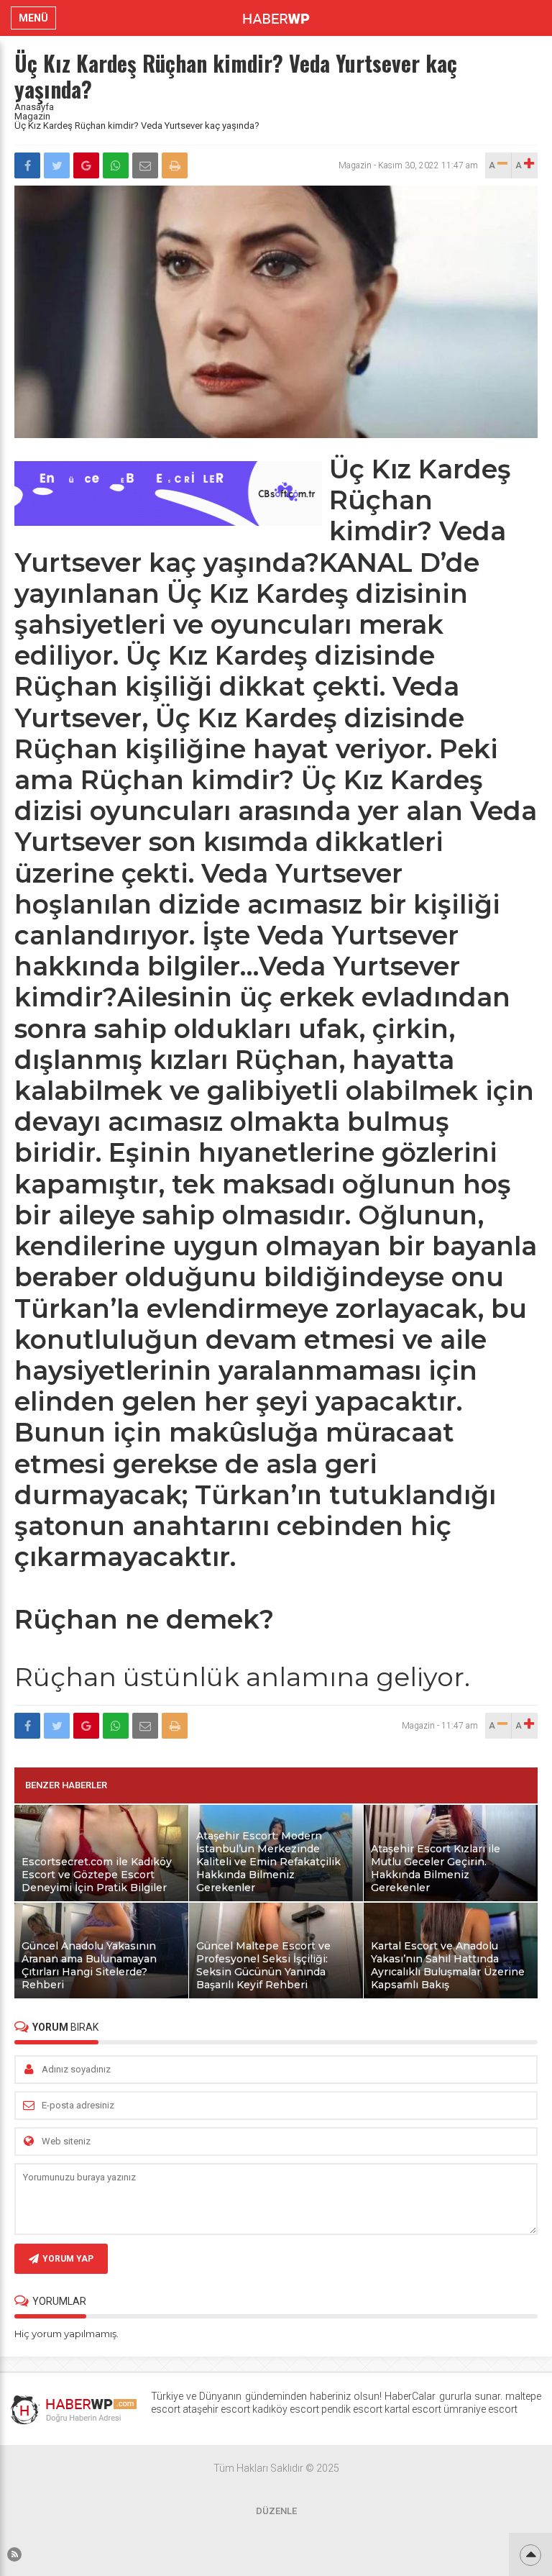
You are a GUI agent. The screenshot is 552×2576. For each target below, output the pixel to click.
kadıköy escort (286, 2409)
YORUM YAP (68, 2259)
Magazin (32, 116)
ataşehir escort (216, 2409)
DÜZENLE (276, 2511)
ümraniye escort (480, 2409)
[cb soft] (168, 522)
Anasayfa (34, 107)
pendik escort (352, 2409)
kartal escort (413, 2409)
